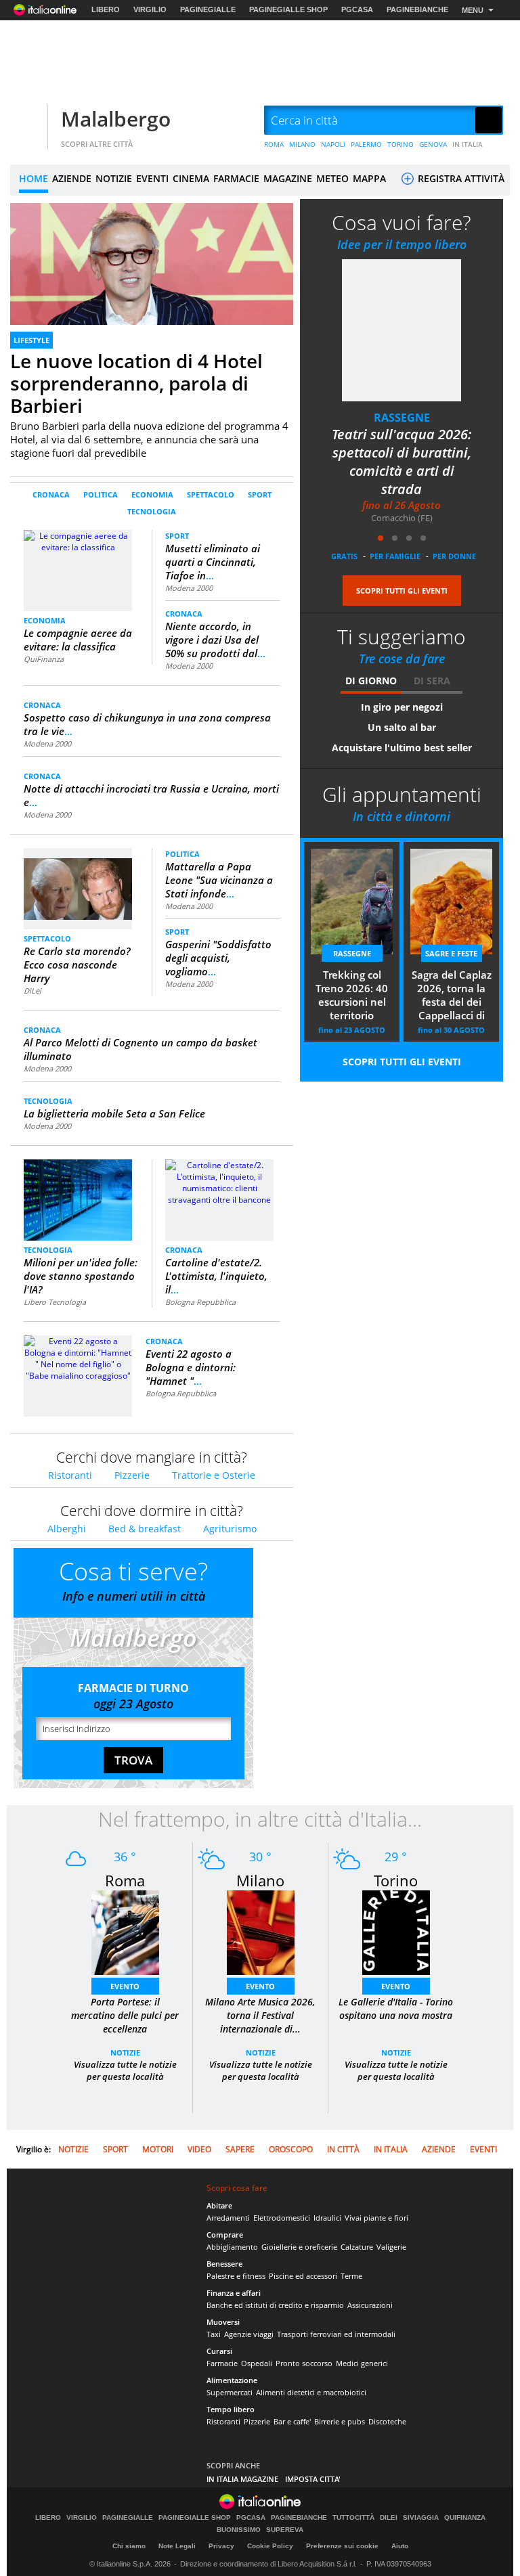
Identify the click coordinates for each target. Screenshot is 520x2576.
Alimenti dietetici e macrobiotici (311, 2392)
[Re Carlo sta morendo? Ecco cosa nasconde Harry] (78, 883)
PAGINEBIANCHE (417, 9)
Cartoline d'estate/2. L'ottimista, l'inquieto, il (216, 1276)
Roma (125, 1880)
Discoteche (387, 2421)
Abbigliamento (232, 2247)
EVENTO (125, 1986)
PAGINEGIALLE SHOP (288, 9)
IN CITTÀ (343, 2149)
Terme (351, 2276)
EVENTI (152, 178)
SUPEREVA (285, 2530)
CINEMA (191, 178)
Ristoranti (70, 1475)
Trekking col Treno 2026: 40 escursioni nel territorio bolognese (352, 996)
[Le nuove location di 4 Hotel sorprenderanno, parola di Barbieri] (152, 283)
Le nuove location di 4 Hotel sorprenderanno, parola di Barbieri (136, 383)
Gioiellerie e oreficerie (299, 2247)
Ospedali (257, 2363)
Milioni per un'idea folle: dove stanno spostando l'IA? (81, 1276)
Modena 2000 (189, 588)
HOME (34, 178)
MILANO (302, 144)
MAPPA (369, 178)
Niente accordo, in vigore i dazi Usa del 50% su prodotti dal (215, 640)
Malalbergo (116, 119)
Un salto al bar (402, 727)
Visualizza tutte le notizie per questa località (125, 2070)
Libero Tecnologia (55, 1302)
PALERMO (366, 144)
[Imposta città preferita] (27, 121)
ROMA (274, 144)
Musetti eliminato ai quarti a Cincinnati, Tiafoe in (213, 562)
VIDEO (199, 2149)
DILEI (389, 2518)
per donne (454, 556)
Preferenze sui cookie (342, 2546)
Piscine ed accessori (303, 2276)
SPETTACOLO (211, 494)
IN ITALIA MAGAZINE (242, 2479)
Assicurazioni (370, 2305)
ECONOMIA (152, 494)
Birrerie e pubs (340, 2421)
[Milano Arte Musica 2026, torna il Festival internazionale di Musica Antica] (261, 1932)
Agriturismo (230, 1529)
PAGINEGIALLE (208, 9)
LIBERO (106, 9)
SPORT (260, 494)
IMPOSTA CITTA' (313, 2479)
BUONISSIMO (239, 2530)
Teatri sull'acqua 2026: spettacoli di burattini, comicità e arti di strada (402, 462)
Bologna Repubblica (200, 1302)
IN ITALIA (468, 144)
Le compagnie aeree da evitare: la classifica (78, 640)
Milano (260, 1880)
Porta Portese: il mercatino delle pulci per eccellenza (125, 2015)
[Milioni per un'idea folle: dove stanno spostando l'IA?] (78, 1200)
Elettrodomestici (282, 2218)
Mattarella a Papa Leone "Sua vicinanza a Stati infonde (219, 880)
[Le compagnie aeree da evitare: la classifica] (78, 570)
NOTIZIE (114, 178)
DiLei (32, 991)
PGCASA (357, 9)
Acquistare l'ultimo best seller (402, 748)
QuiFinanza (44, 659)
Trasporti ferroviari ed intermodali (336, 2334)
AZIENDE (72, 178)
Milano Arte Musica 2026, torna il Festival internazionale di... (260, 2015)
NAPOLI (333, 144)
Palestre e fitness (236, 2276)
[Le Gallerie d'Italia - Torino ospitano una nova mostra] (396, 1932)
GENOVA (433, 144)
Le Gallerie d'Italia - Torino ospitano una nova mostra (396, 2008)
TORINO (400, 144)
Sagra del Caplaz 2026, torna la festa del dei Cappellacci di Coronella (452, 996)
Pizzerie (132, 1475)
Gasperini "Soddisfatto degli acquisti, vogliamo (218, 958)
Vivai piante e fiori (376, 2218)
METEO (332, 178)
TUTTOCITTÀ (353, 2518)
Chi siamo (129, 2546)
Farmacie (222, 2363)
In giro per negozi (402, 707)
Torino (396, 1880)
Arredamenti (228, 2218)
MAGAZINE (288, 178)
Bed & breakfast (145, 1529)
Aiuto (400, 2546)
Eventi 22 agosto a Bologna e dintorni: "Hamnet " (191, 1367)
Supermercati (230, 2392)
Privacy (221, 2546)
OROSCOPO (291, 2149)
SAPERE (240, 2149)
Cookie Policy (270, 2546)
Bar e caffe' (292, 2421)
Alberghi (67, 1529)
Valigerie (391, 2247)
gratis (344, 556)
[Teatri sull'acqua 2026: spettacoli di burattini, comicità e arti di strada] (402, 330)
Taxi (214, 2334)
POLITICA (101, 494)
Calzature (357, 2247)
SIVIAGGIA (421, 2518)
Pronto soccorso (304, 2363)
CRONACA (51, 494)
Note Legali (177, 2546)
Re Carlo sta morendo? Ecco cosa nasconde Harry (77, 964)
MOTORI (158, 2149)
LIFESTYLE (31, 340)
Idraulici (327, 2218)
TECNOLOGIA (152, 511)
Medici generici (362, 2363)
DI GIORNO (371, 681)
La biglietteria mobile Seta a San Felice (114, 1113)
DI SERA (432, 681)
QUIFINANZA (465, 2518)
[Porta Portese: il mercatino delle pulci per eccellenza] (125, 1932)
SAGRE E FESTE (451, 953)
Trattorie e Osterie (214, 1475)
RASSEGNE (402, 418)
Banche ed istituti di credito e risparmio (275, 2305)
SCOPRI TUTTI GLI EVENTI (402, 591)
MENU (473, 10)
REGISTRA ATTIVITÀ (460, 178)
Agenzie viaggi (249, 2334)
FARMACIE (236, 178)
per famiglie (395, 556)
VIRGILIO (150, 9)
